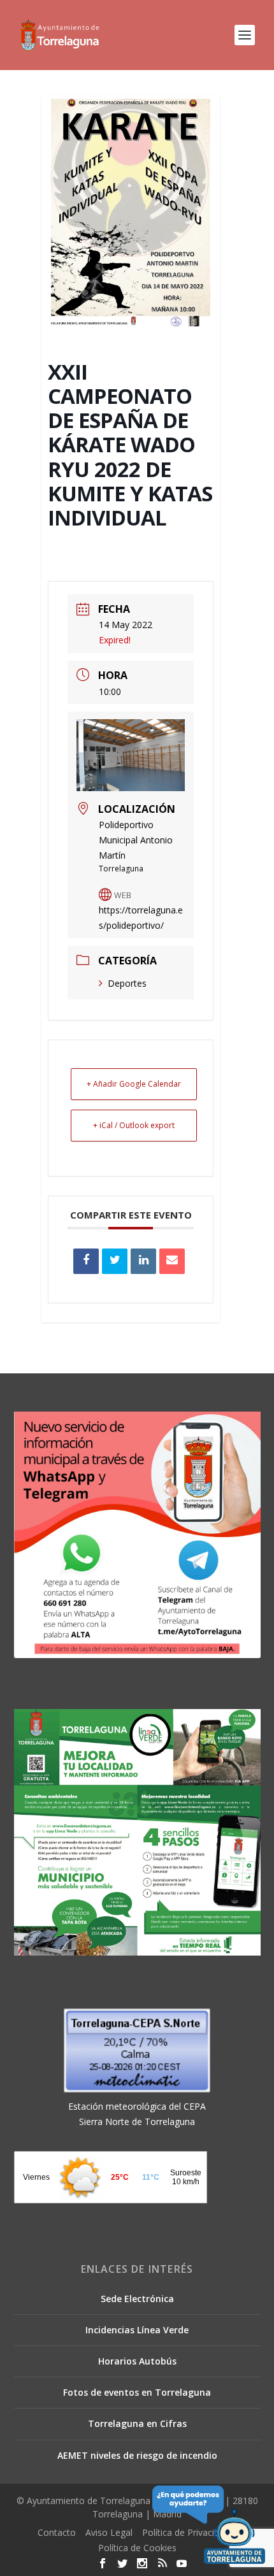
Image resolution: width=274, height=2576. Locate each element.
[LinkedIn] (143, 1261)
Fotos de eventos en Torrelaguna (137, 2392)
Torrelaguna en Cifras (137, 2423)
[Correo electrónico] (172, 1261)
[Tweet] (115, 1261)
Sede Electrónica (137, 2299)
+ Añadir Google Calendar (134, 1084)
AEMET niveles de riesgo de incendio (137, 2455)
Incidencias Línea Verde (137, 2330)
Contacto (57, 2532)
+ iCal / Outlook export (134, 1125)
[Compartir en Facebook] (86, 1261)
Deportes (127, 983)
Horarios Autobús (137, 2361)
